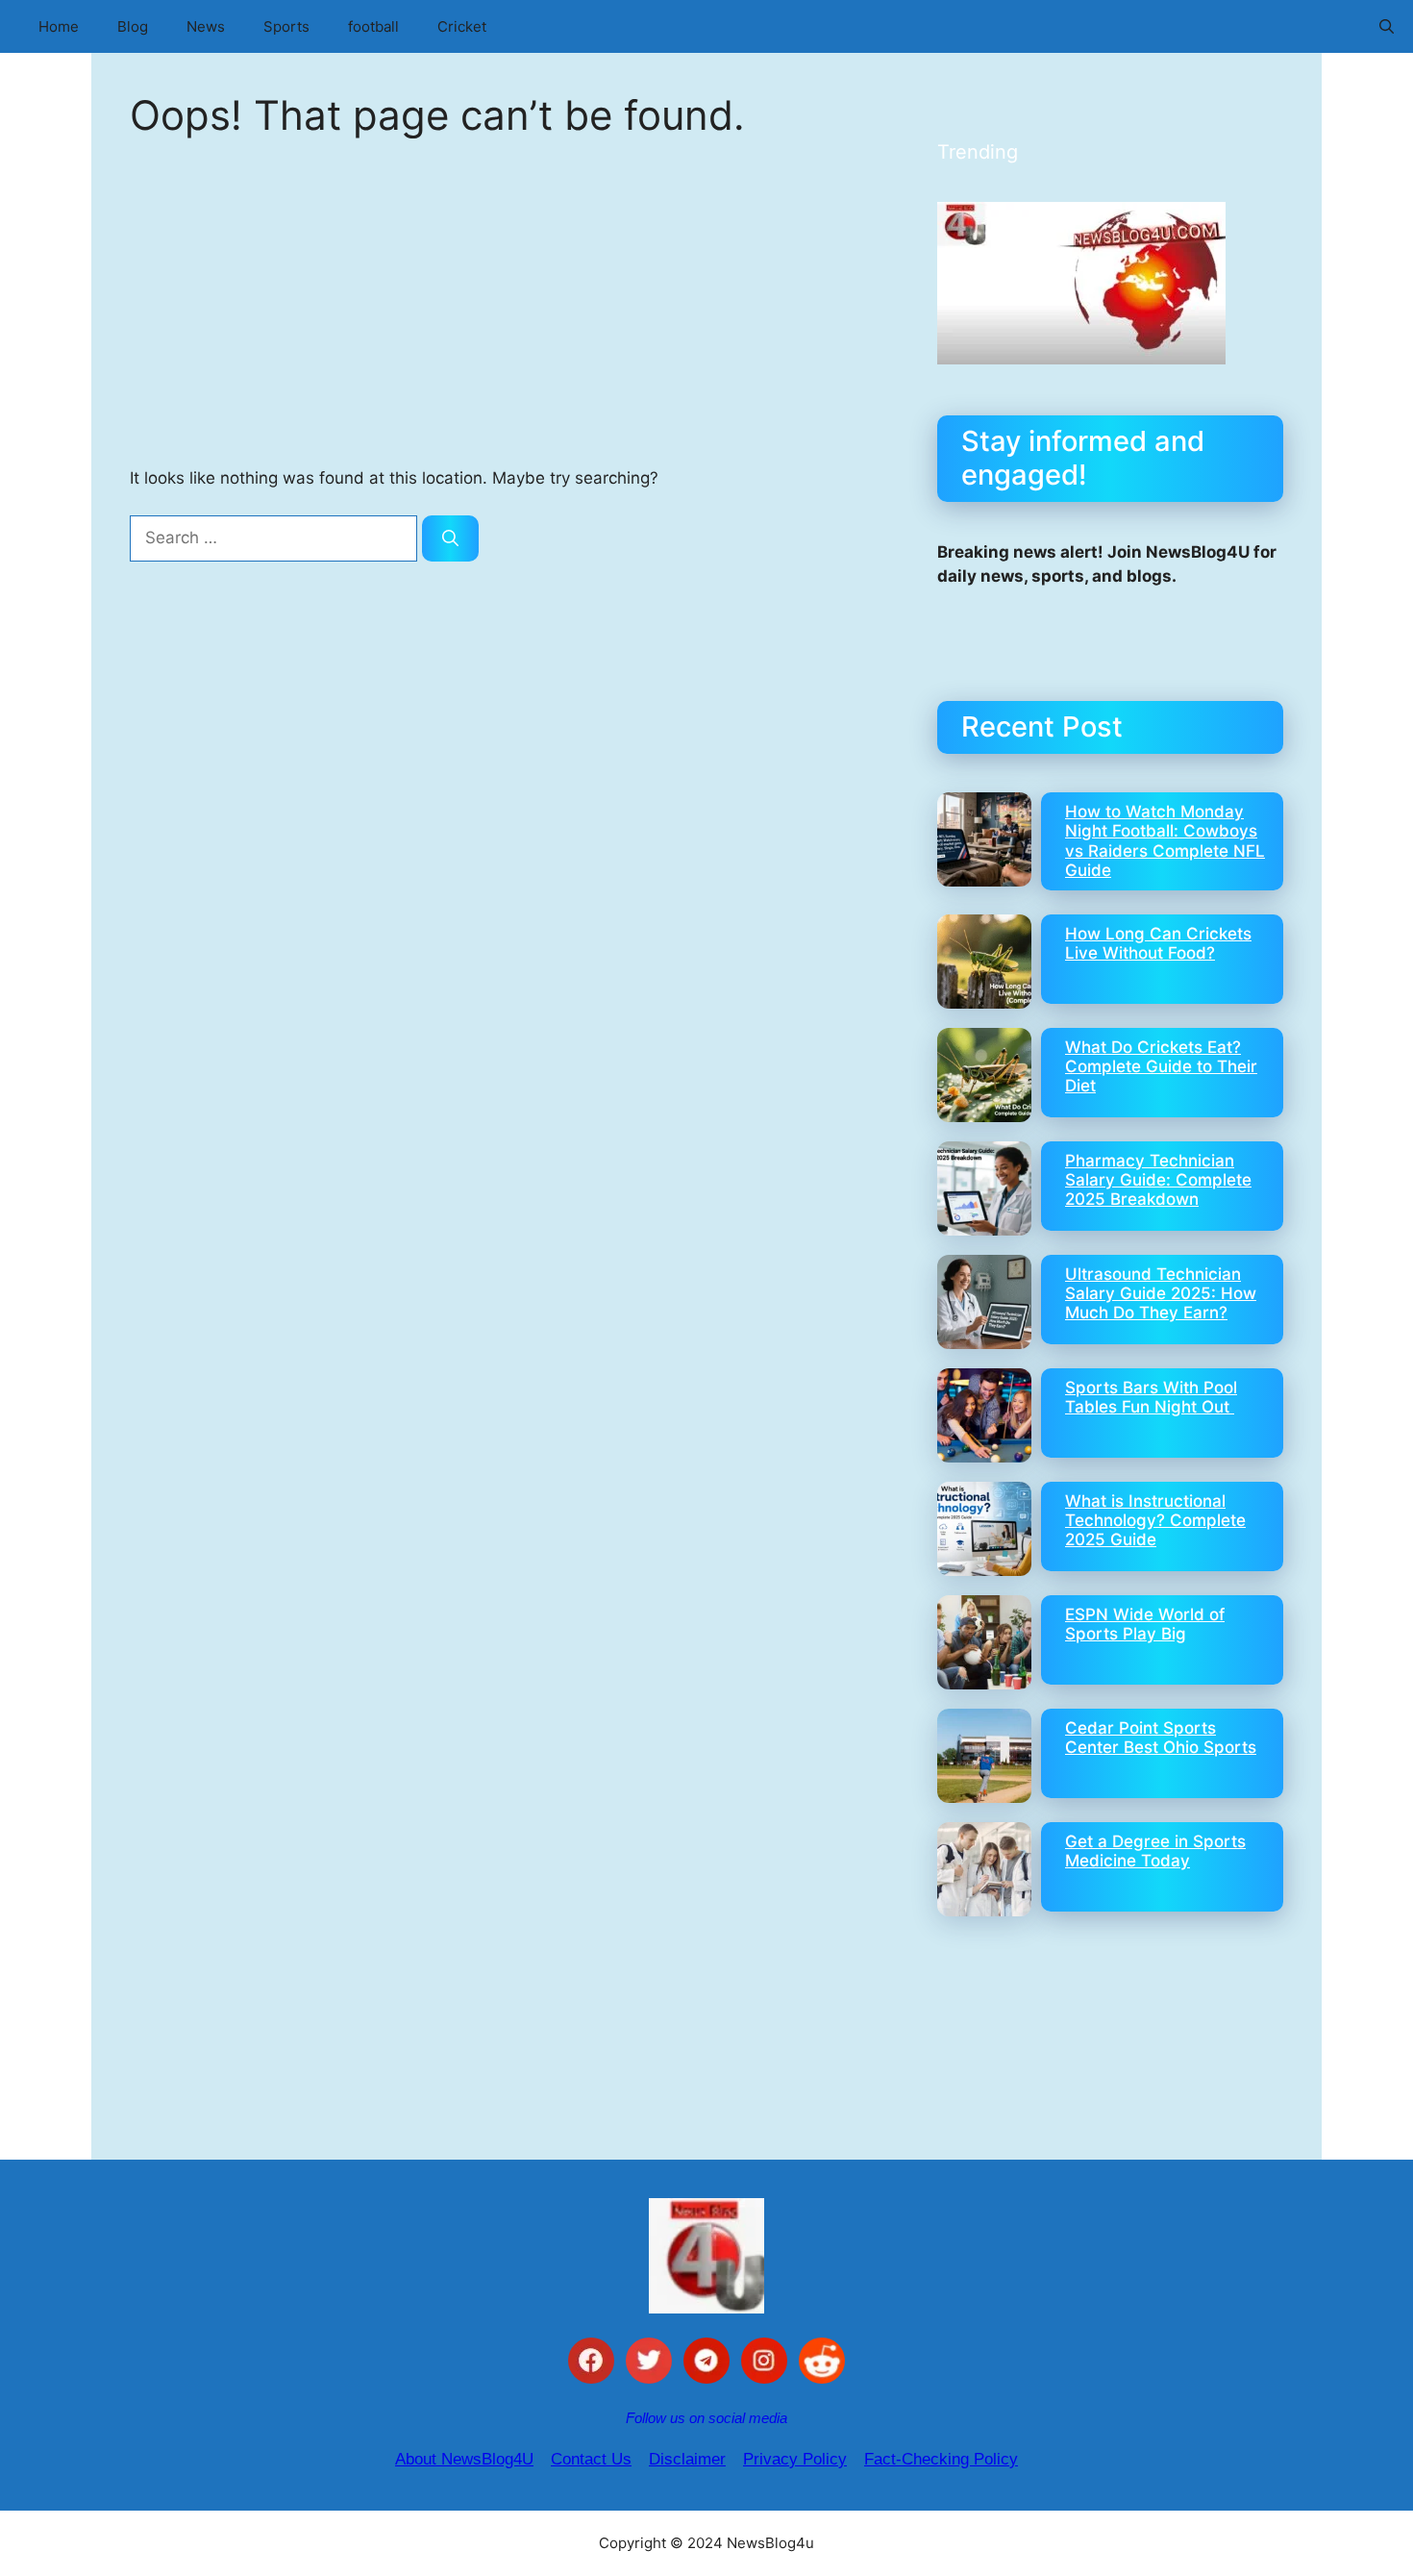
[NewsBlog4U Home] (706, 2256)
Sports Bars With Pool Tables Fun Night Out (1151, 1397)
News (206, 26)
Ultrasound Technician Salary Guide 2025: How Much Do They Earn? (1161, 1294)
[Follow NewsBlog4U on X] (649, 2364)
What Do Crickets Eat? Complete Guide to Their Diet (1161, 1067)
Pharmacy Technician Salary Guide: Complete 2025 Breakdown (1158, 1180)
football (373, 26)
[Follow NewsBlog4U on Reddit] (822, 2364)
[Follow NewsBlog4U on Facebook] (591, 2364)
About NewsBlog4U (464, 2459)
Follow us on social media (706, 2418)
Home (59, 26)
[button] (1387, 26)
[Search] (450, 538)
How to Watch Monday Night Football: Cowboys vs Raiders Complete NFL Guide (1165, 841)
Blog (133, 26)
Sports (286, 26)
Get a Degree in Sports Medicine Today (1155, 1851)
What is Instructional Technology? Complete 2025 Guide (1155, 1521)
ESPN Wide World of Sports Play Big (1145, 1624)
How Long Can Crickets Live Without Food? (1158, 943)
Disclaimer (687, 2459)
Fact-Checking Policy (941, 2459)
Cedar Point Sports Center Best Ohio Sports (1161, 1738)
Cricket (462, 26)
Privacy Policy (795, 2459)
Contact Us (591, 2459)
